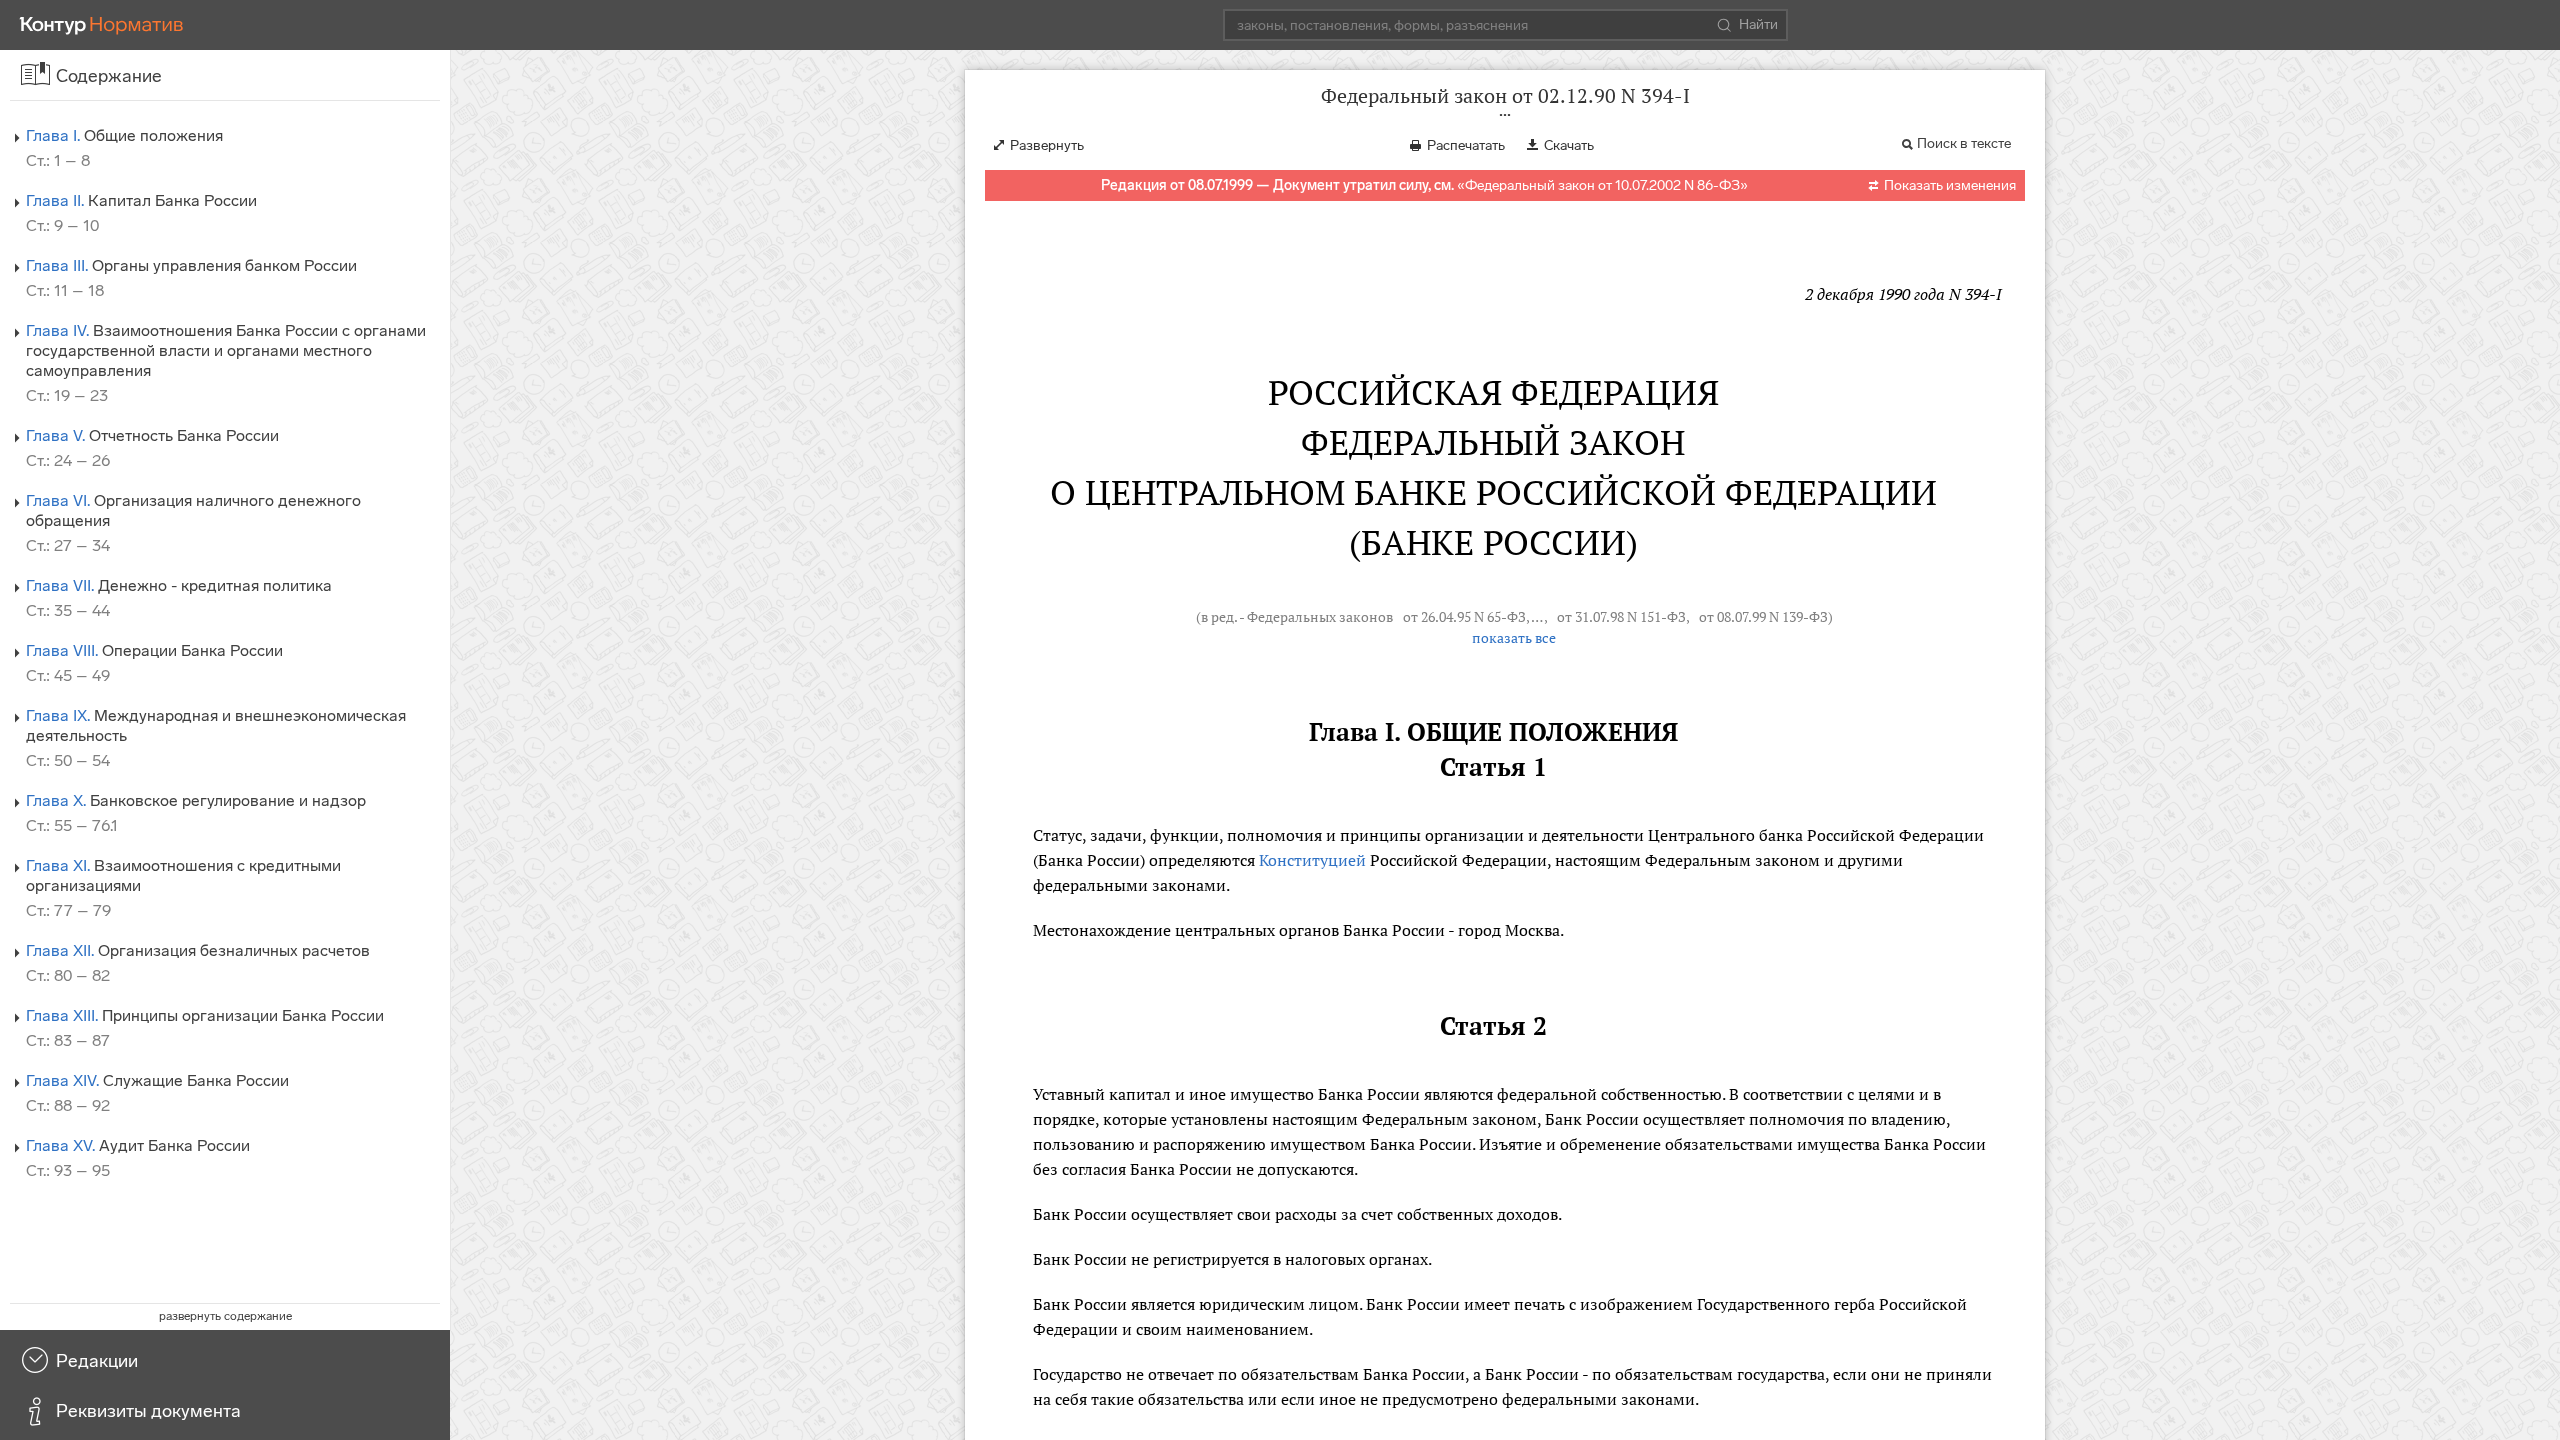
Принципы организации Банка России (205, 1015)
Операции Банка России (154, 650)
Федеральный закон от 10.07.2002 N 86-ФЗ (1602, 185)
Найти (1758, 24)
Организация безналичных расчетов (198, 950)
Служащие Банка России (157, 1080)
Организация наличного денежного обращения (193, 510)
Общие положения (124, 135)
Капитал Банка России (141, 200)
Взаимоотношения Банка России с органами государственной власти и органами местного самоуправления (226, 350)
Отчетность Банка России (152, 435)
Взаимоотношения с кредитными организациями (183, 875)
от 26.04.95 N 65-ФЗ (1464, 617)
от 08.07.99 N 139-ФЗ (1763, 617)
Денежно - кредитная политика (179, 585)
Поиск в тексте (1964, 143)
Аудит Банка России (138, 1145)
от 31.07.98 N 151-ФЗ (1621, 617)
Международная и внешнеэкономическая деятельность (216, 725)
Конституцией (1312, 860)
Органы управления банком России (191, 265)
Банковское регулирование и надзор (196, 800)
